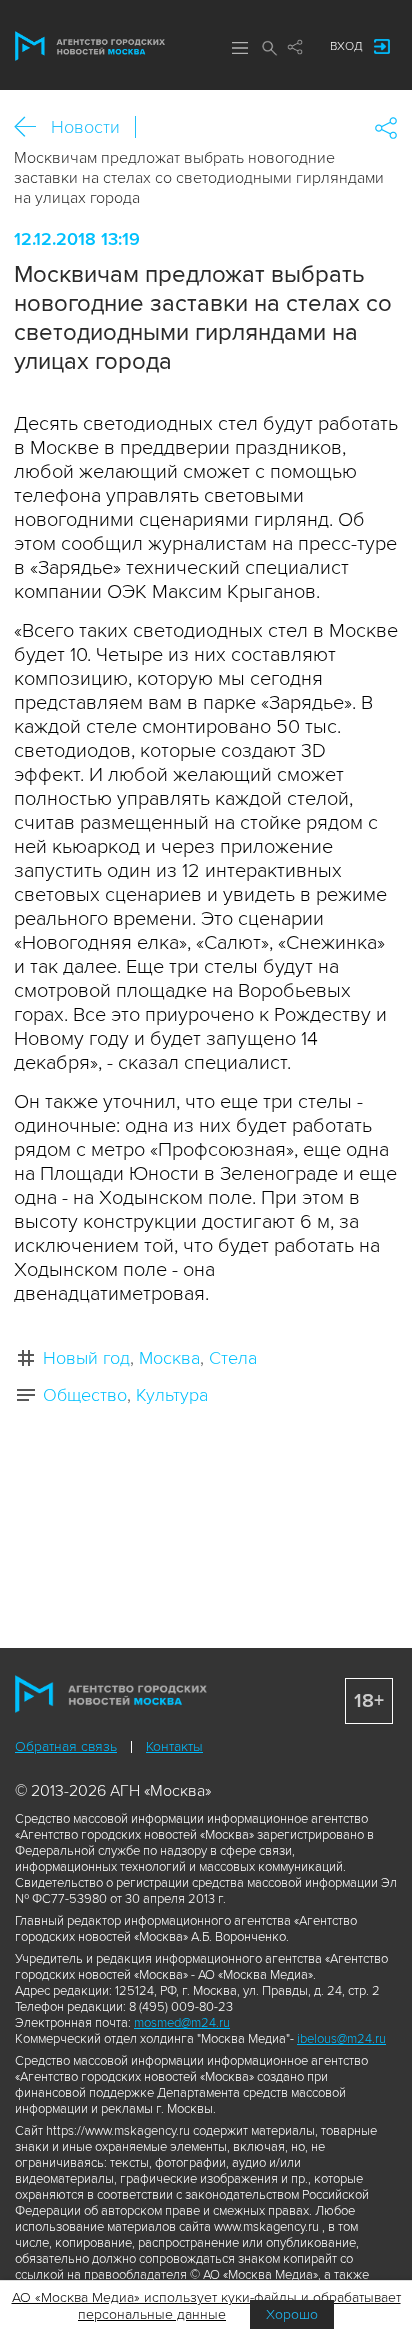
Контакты (174, 1746)
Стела (233, 1358)
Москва (169, 1358)
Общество (85, 1395)
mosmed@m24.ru (182, 2023)
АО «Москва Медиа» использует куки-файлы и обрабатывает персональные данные (206, 2306)
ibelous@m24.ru (341, 2039)
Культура (172, 1395)
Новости (85, 127)
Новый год (86, 1358)
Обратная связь (66, 1746)
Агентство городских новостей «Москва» (90, 46)
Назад (32, 127)
